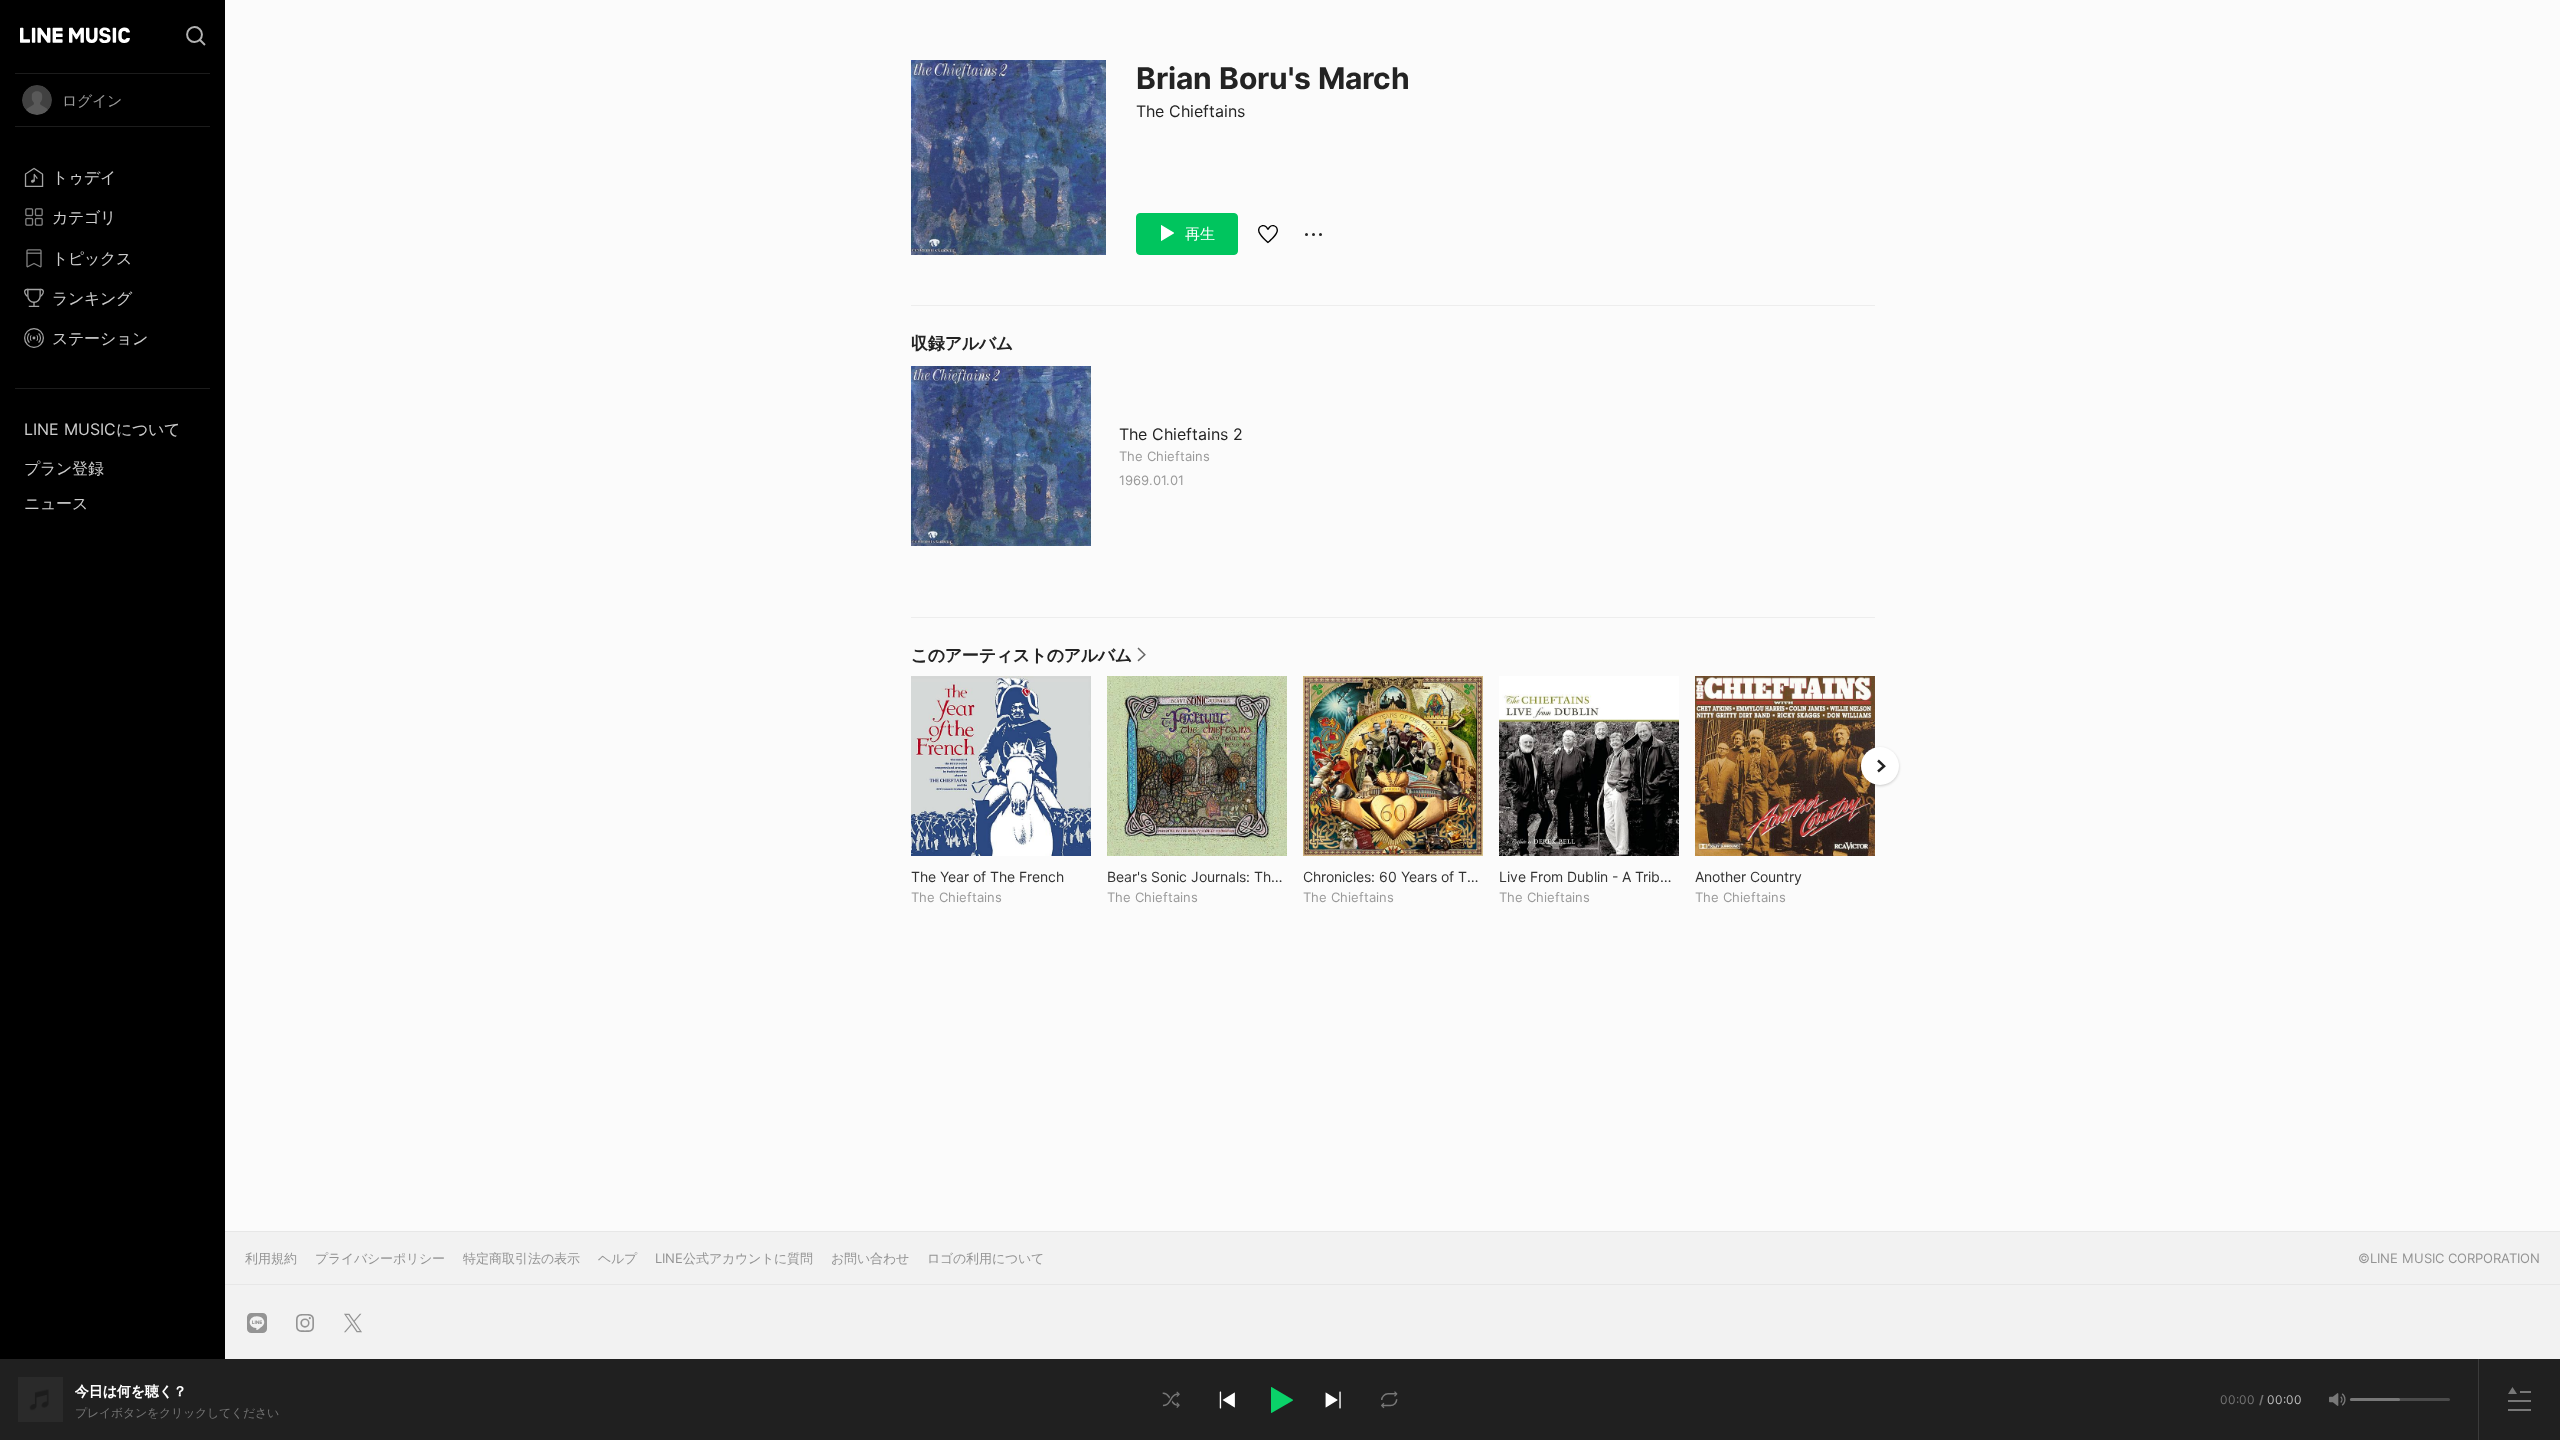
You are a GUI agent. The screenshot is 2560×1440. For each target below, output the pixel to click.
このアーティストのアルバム (1028, 660)
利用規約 (271, 1258)
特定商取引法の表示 (521, 1258)
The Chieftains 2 (1181, 434)
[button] (1280, 1400)
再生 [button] (1198, 233)
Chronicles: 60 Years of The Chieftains (1393, 876)
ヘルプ (617, 1258)
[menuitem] (112, 177)
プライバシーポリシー (380, 1258)
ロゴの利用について (985, 1258)
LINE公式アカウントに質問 (734, 1258)
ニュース (56, 503)
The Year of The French (1001, 876)
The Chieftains (1190, 111)
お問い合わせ (870, 1258)
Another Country (1785, 876)
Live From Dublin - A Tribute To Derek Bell (1589, 876)
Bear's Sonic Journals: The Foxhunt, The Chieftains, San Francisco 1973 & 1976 (1197, 876)
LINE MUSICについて (102, 429)
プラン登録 (64, 468)
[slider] (2375, 1399)
